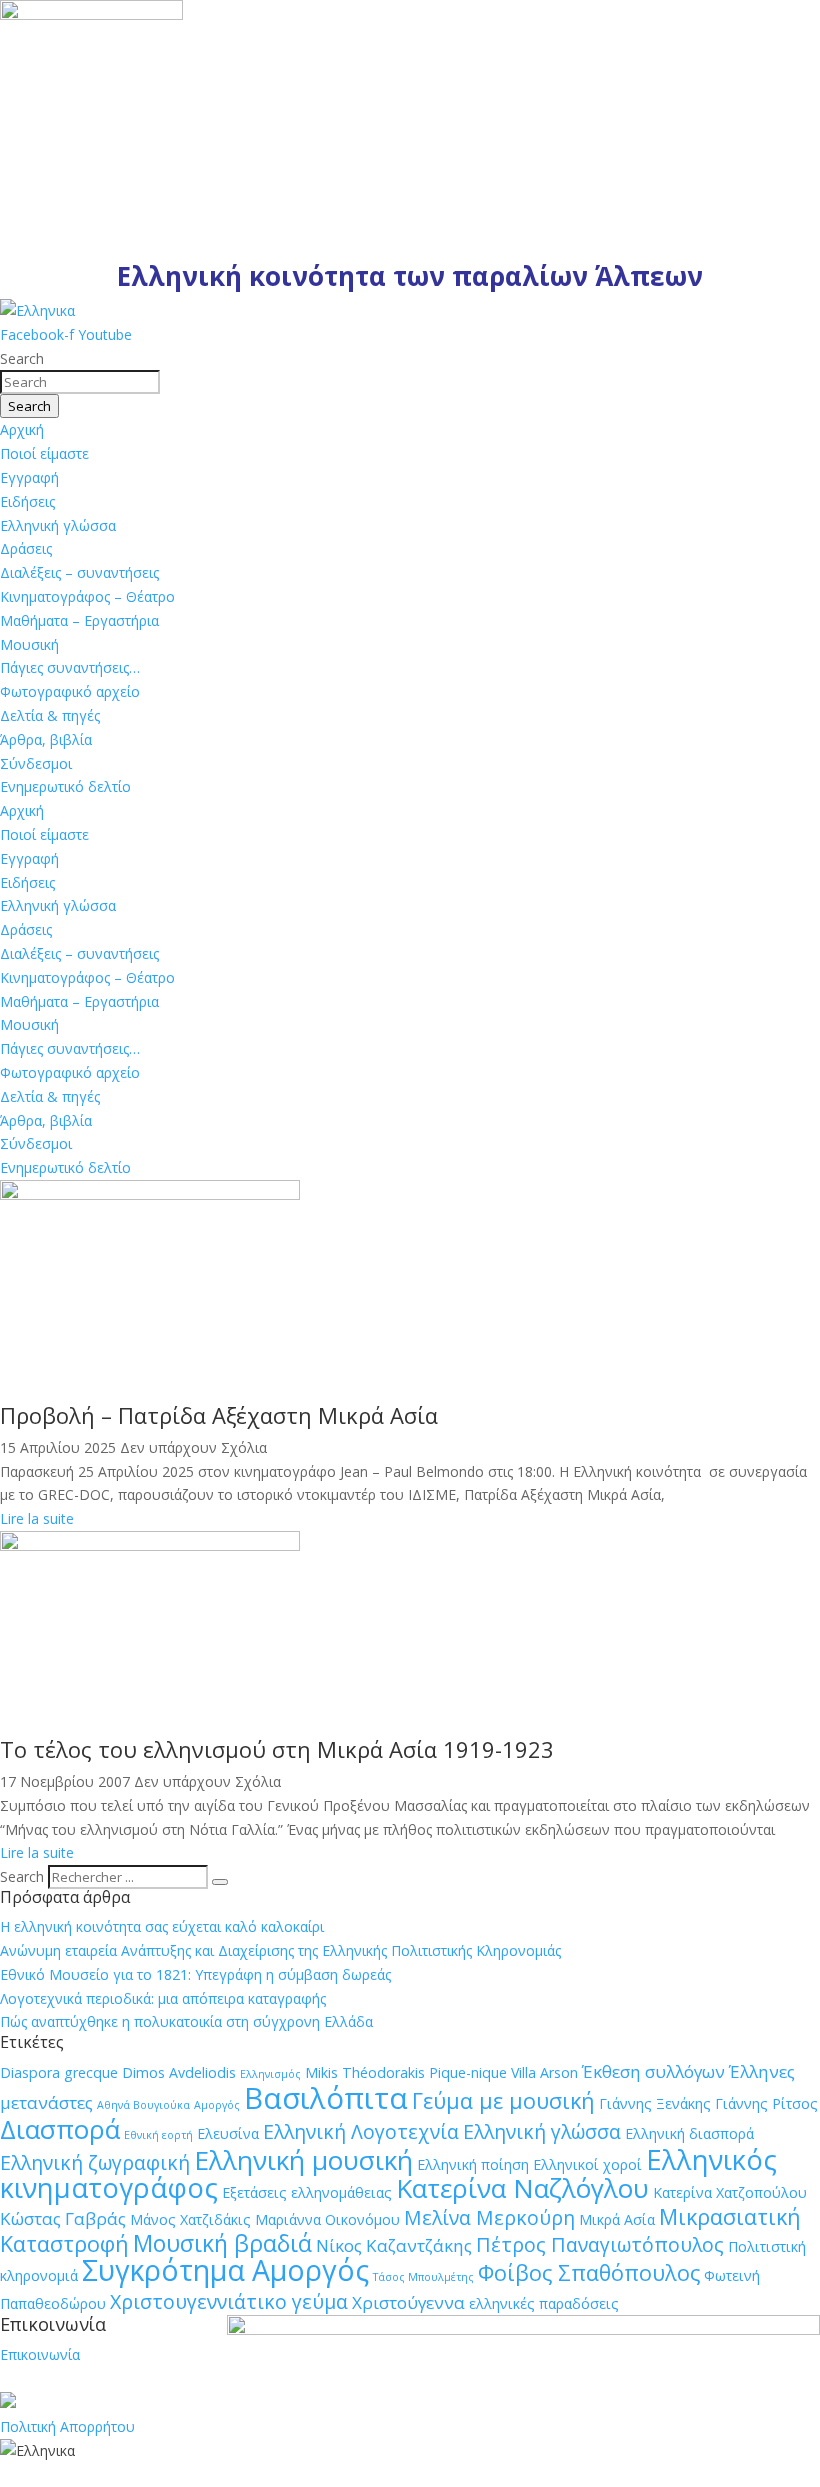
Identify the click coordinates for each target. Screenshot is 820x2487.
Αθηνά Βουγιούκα (143, 2105)
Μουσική (29, 644)
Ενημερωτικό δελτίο (65, 786)
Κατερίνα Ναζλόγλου (522, 2188)
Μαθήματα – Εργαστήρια (79, 620)
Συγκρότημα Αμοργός (225, 2270)
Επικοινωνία (40, 2354)
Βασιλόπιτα (326, 2098)
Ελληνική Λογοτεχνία (361, 2131)
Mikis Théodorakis (365, 2072)
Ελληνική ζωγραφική (95, 2162)
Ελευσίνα (228, 2133)
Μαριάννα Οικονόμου (327, 2219)
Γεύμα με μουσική (503, 2100)
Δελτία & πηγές (50, 715)
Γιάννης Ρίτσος (766, 2103)
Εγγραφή (29, 477)
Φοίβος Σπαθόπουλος (589, 2272)
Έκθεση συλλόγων (653, 2071)
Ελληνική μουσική (303, 2160)
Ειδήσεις (27, 501)
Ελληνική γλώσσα (58, 525)
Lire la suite (37, 1518)
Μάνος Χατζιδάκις (190, 2219)
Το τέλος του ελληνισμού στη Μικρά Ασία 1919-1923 (277, 1749)
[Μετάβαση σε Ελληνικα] (37, 310)
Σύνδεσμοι (36, 763)
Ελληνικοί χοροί (587, 2164)
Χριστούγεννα (408, 2302)
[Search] (220, 1882)
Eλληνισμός (270, 2074)
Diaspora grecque (59, 2072)
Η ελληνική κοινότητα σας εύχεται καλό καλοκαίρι (162, 1926)
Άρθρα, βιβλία (46, 739)
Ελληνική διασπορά (689, 2133)
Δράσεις (26, 548)
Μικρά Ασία (617, 2219)
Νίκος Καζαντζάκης (394, 2245)
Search (22, 1876)
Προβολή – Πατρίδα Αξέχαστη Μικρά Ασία (219, 1415)
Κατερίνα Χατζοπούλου (730, 2192)
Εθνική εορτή (158, 2135)
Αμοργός (217, 2105)
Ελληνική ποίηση (473, 2164)
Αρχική (22, 429)
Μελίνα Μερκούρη (489, 2217)
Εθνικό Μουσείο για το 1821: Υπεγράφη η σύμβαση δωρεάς (195, 1974)
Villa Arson (544, 2072)
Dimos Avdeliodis (179, 2072)
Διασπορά (60, 2129)
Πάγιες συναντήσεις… (70, 667)
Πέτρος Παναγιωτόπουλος (600, 2244)
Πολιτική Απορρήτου (67, 2426)
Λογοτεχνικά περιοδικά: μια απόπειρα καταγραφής (163, 1998)
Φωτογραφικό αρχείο (70, 691)
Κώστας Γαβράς (63, 2218)
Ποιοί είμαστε (44, 453)
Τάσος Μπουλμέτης (423, 2277)
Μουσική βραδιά (222, 2243)
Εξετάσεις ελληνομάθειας (307, 2192)
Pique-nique (468, 2072)
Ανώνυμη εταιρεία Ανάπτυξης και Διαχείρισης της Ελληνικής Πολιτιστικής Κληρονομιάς (280, 1950)
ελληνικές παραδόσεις (544, 2303)
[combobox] (80, 382)
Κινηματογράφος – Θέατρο (87, 596)
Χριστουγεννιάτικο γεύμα (229, 2301)
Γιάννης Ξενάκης (655, 2103)
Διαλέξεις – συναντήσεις (79, 572)
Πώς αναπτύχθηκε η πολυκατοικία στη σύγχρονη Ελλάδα (186, 2021)
